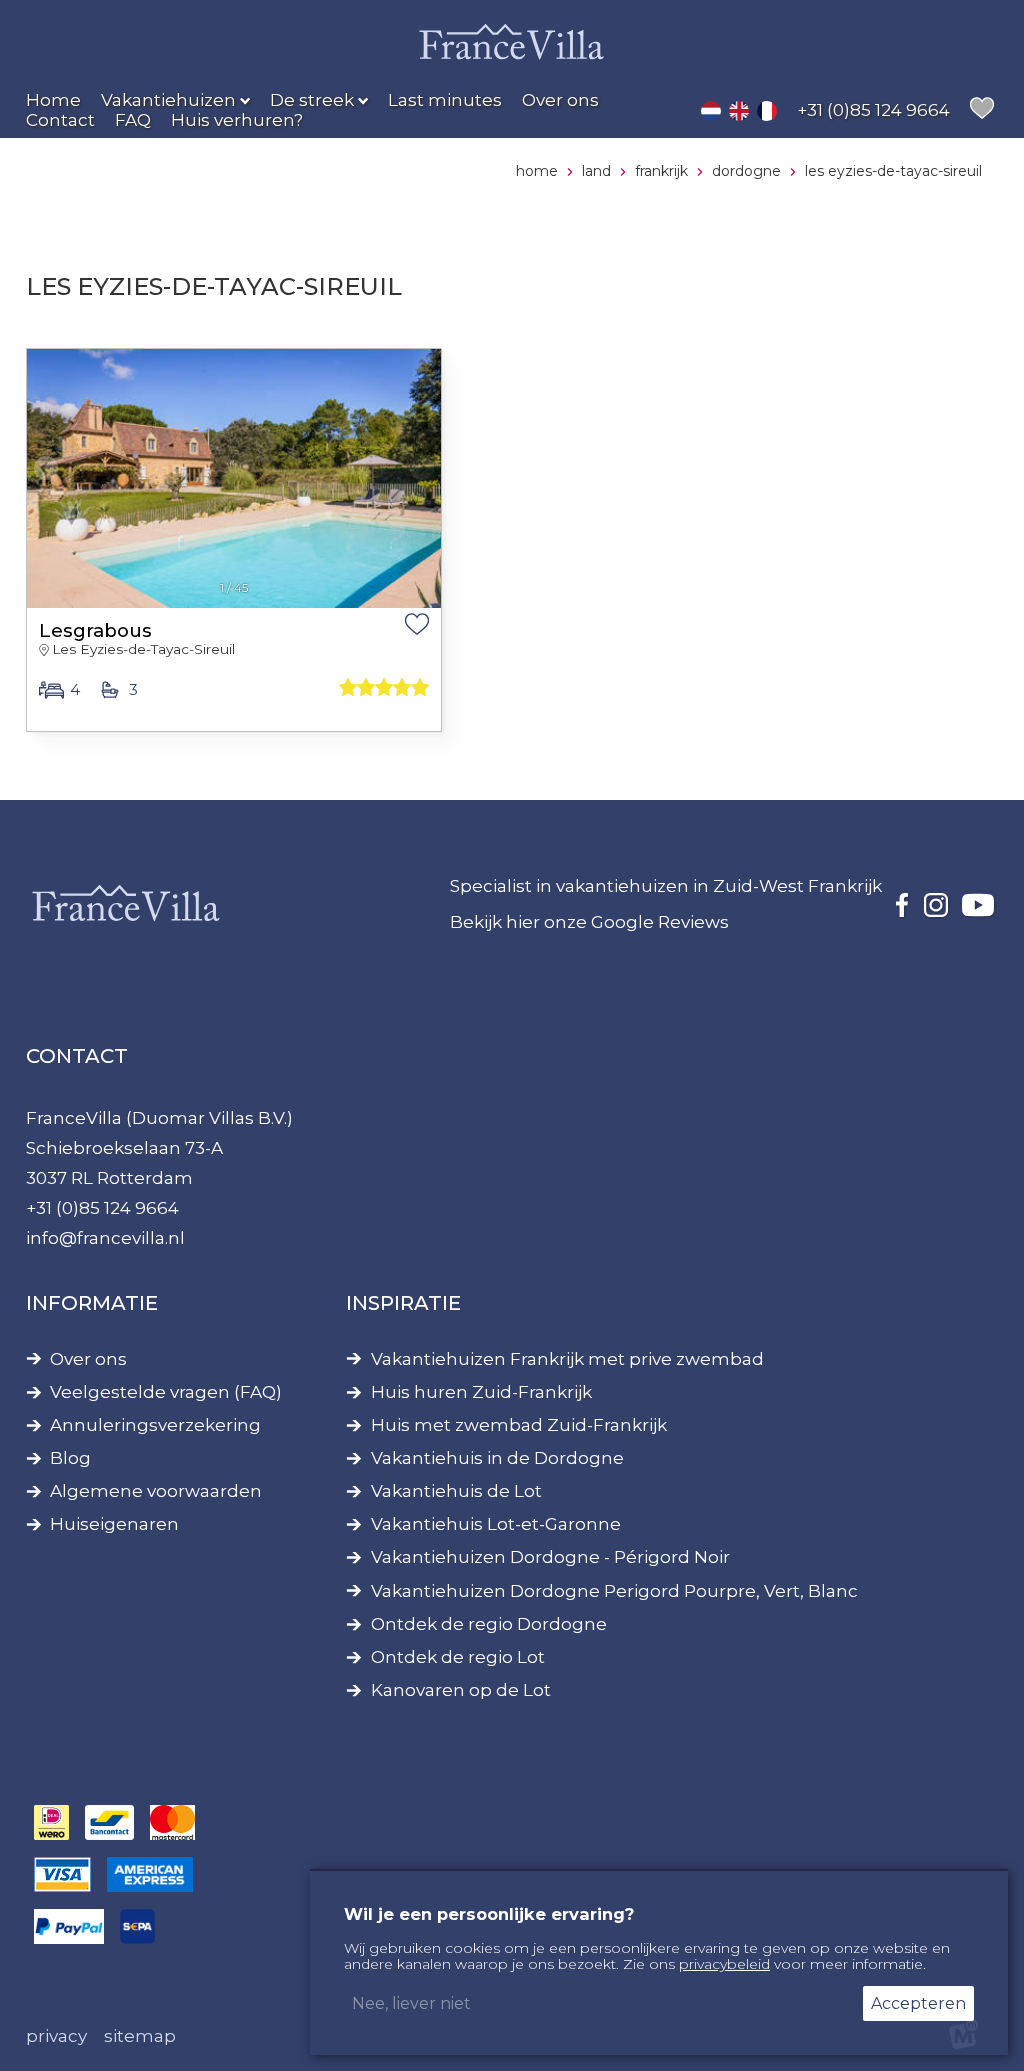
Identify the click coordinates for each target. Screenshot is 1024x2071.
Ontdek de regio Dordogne (489, 1624)
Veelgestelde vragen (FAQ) (166, 1392)
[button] (46, 468)
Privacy (56, 2036)
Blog (70, 1458)
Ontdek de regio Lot (458, 1657)
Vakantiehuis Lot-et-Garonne (496, 1524)
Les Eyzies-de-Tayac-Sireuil (143, 649)
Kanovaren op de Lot (461, 1690)
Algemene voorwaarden (156, 1491)
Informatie (92, 1303)
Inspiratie (403, 1303)
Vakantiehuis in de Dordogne (497, 1458)
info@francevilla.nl (105, 1238)
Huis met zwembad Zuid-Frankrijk (519, 1425)
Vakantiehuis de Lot (456, 1491)
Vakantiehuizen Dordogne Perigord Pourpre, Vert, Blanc (614, 1591)
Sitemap (140, 2036)
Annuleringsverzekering (155, 1425)
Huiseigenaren (114, 1524)
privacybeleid (724, 1964)
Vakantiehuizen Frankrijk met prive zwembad (567, 1359)
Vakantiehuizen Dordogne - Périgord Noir (550, 1557)
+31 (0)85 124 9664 (102, 1208)
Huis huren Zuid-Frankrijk (481, 1392)
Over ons (88, 1359)
